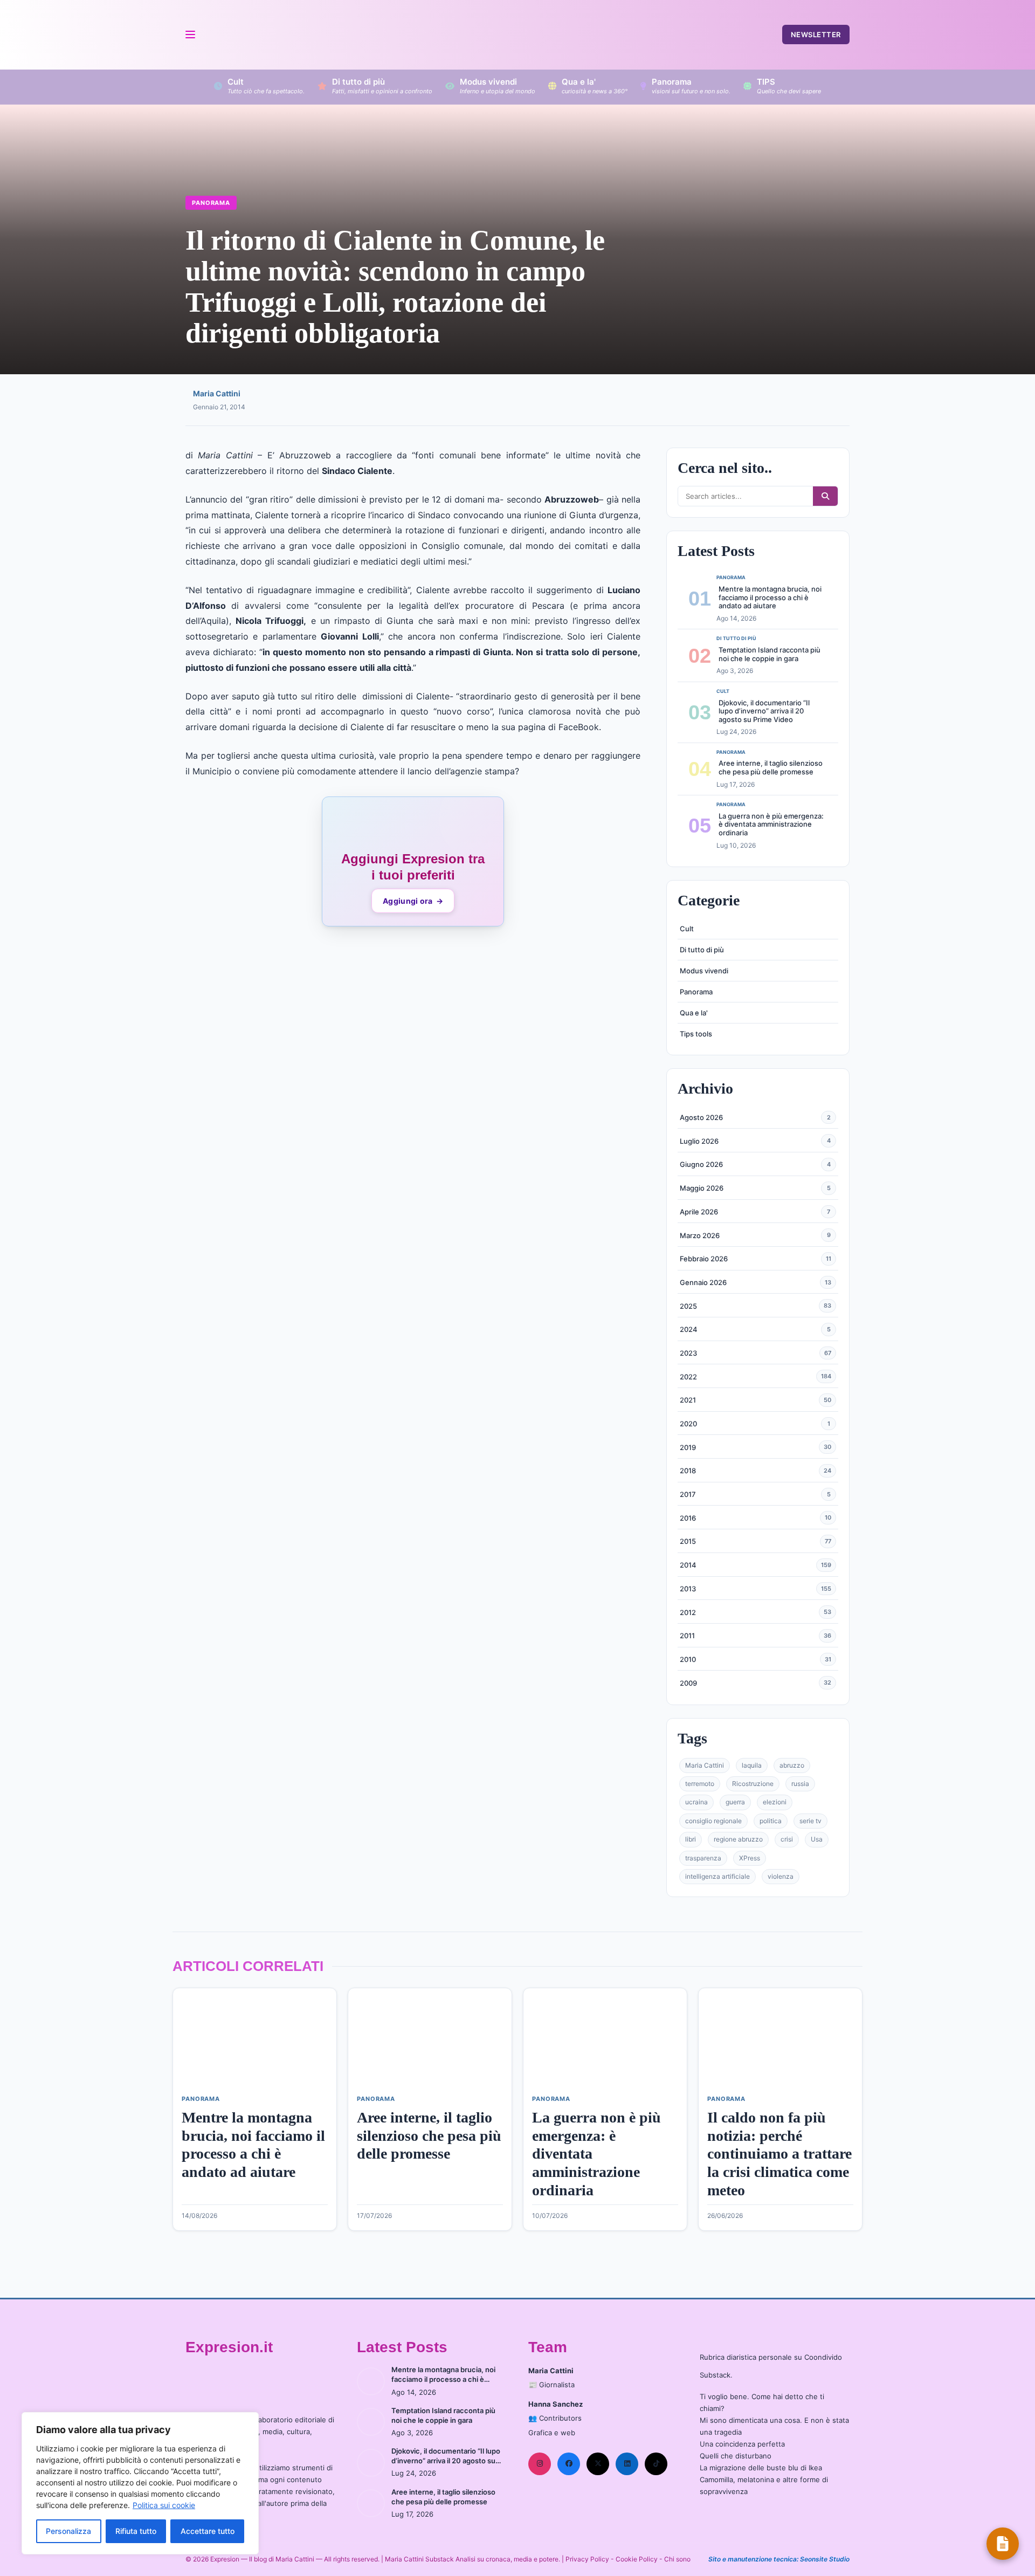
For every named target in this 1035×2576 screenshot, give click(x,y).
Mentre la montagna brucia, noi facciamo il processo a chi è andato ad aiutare (770, 597)
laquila (752, 1765)
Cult (687, 929)
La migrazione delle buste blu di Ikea (761, 2468)
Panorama (211, 203)
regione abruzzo (738, 1839)
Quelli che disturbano (736, 2456)
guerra (735, 1802)
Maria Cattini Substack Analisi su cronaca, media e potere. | (475, 2559)
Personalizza (68, 2531)
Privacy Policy (587, 2559)
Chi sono (677, 2559)
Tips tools (696, 1034)
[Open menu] (190, 35)
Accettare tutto (208, 2531)
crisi (787, 1839)
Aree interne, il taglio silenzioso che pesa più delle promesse (771, 767)
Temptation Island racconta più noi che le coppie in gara (770, 654)
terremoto (700, 1784)
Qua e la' (694, 1013)
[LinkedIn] (627, 2464)
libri (691, 1839)
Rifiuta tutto (136, 2531)
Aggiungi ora (413, 901)
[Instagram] (540, 2464)
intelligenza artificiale (717, 1876)
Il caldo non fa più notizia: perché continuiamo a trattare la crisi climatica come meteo (779, 2153)
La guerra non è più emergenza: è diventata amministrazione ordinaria (771, 824)
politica (771, 1821)
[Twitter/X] (598, 2464)
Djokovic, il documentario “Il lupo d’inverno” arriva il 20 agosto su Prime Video (764, 711)
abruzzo (792, 1765)
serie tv (810, 1821)
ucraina (696, 1802)
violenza (781, 1876)
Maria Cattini (217, 393)
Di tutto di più (702, 950)
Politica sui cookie (164, 2505)
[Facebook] (569, 2464)
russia (800, 1784)
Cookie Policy (637, 2559)
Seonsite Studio (825, 2559)
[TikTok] (656, 2464)
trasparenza (703, 1858)
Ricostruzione (753, 1784)
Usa (817, 1839)
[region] (140, 2483)
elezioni (775, 1802)
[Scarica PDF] (1003, 2544)
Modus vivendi (704, 971)
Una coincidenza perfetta (742, 2444)
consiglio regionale (713, 1821)
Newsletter (816, 35)
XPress (750, 1858)
